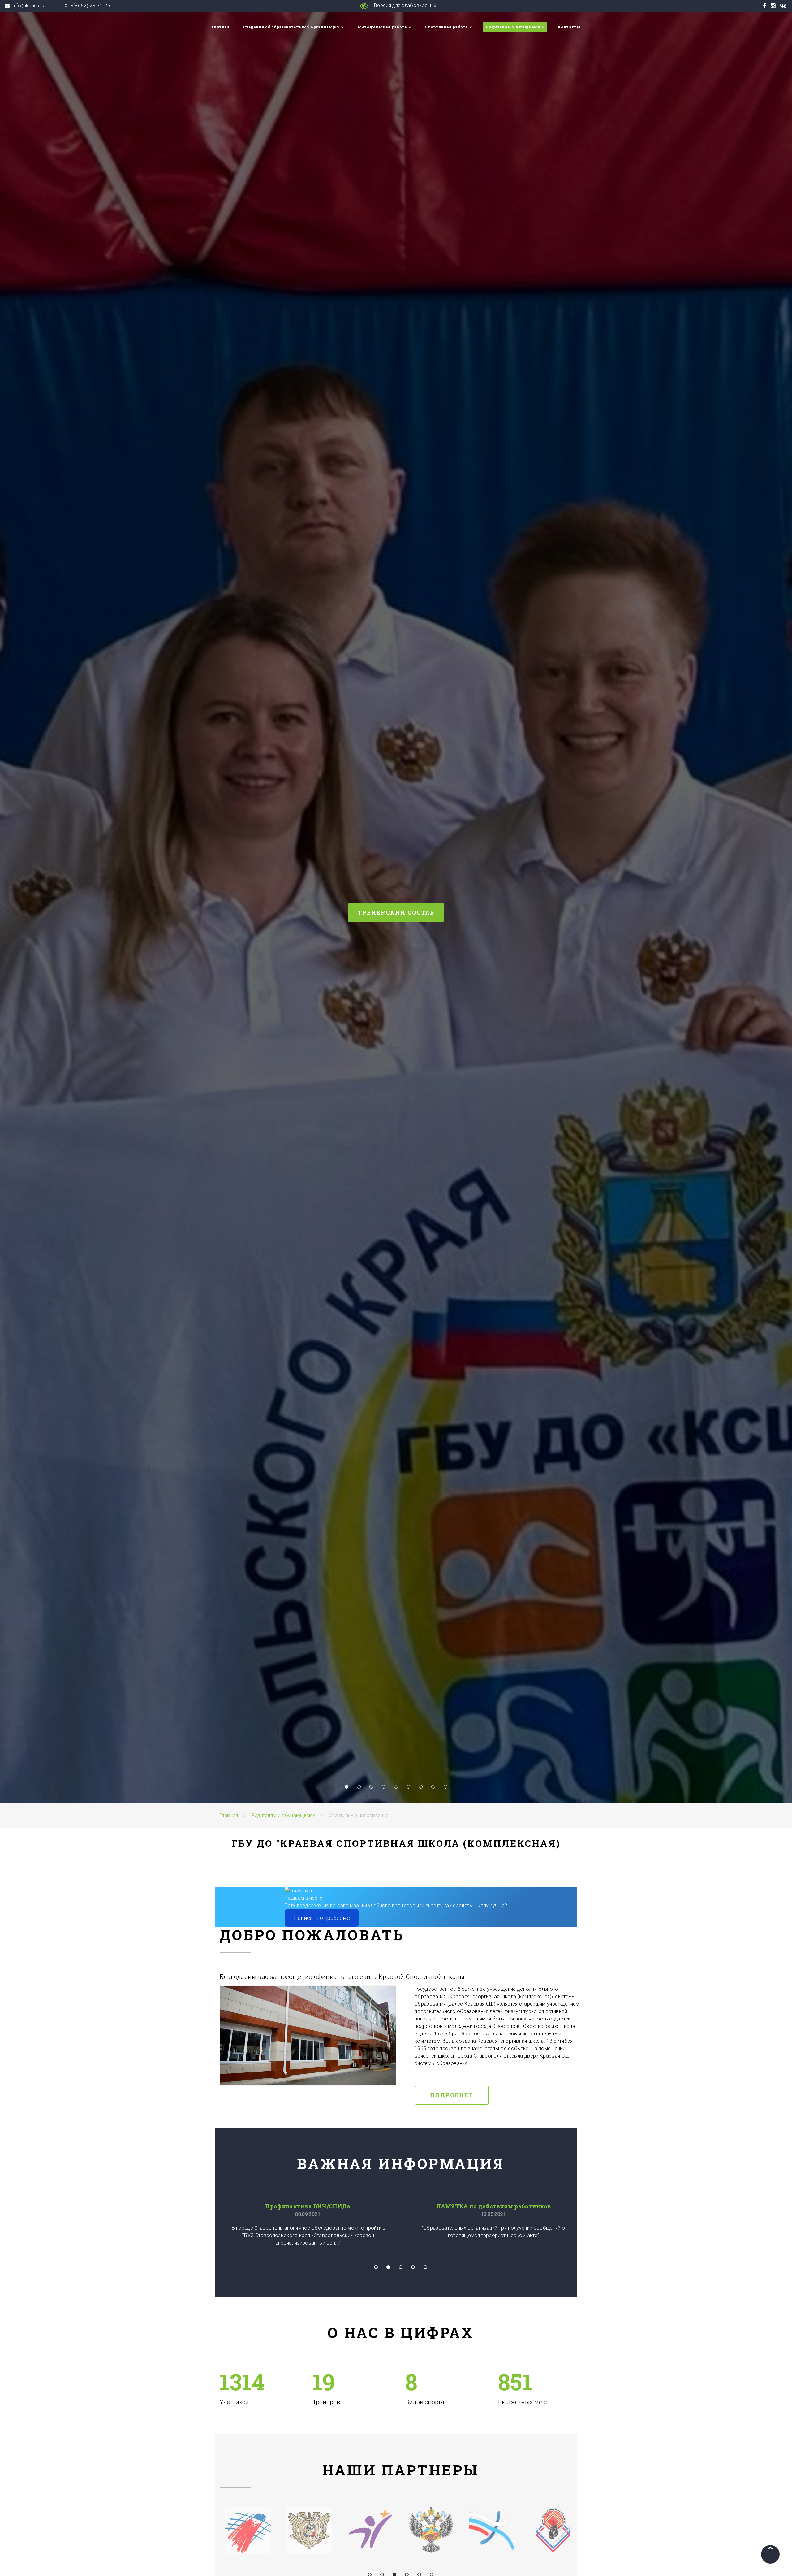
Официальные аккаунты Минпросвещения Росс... (492, 2206)
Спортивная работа (446, 27)
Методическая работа (382, 27)
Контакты (569, 27)
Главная (221, 27)
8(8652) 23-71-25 (90, 6)
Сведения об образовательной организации (291, 27)
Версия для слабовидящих (405, 5)
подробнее (465, 931)
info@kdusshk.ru (31, 6)
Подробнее (452, 2095)
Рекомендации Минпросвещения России (308, 2206)
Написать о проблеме (322, 1918)
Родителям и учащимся (513, 27)
